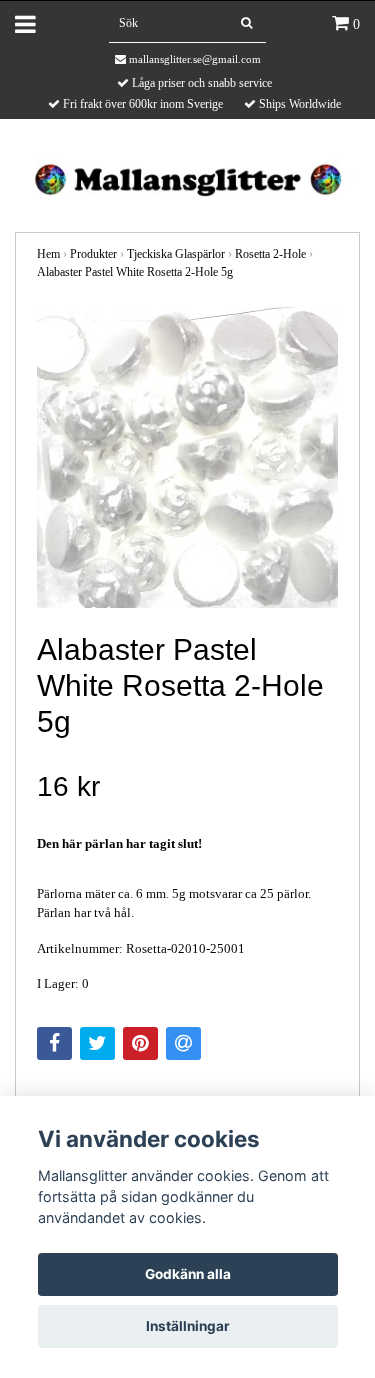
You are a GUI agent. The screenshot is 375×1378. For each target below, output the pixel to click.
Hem (48, 254)
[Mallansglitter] (187, 177)
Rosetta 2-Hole (270, 254)
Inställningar (188, 1326)
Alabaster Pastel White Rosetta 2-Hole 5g (135, 272)
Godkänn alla (188, 1274)
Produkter (93, 254)
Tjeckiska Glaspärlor (176, 254)
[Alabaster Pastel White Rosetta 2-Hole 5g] (187, 457)
